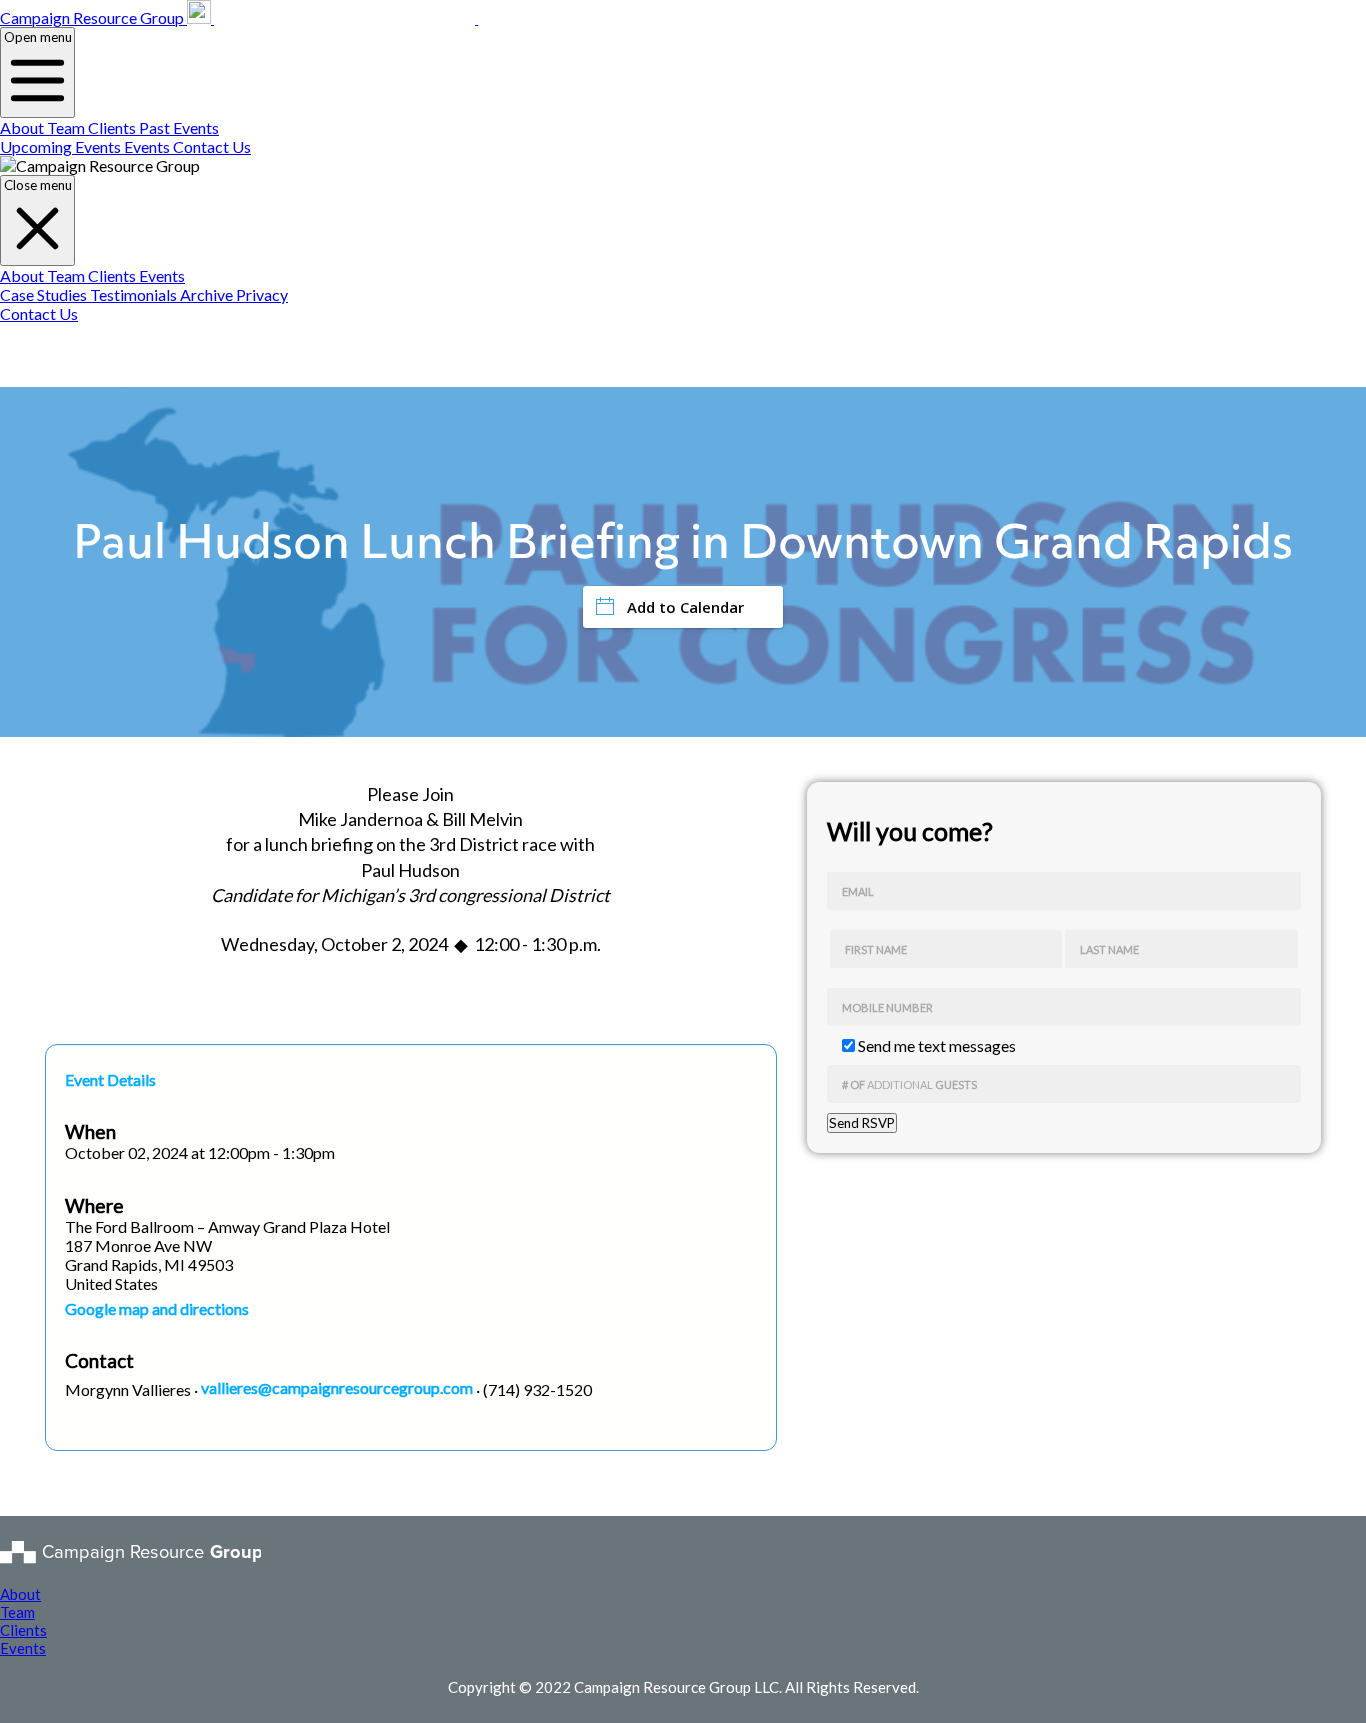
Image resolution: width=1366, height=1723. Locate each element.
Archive (208, 294)
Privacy (262, 294)
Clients (113, 127)
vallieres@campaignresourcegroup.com (337, 1387)
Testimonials (135, 294)
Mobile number (887, 1007)
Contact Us (212, 146)
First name (876, 949)
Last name (1109, 949)
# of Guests (909, 1084)
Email (858, 891)
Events (148, 146)
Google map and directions (157, 1308)
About (23, 127)
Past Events (179, 127)
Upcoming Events (62, 146)
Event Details (110, 1079)
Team (67, 127)
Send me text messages (935, 1045)
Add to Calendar (685, 607)
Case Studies (45, 294)
